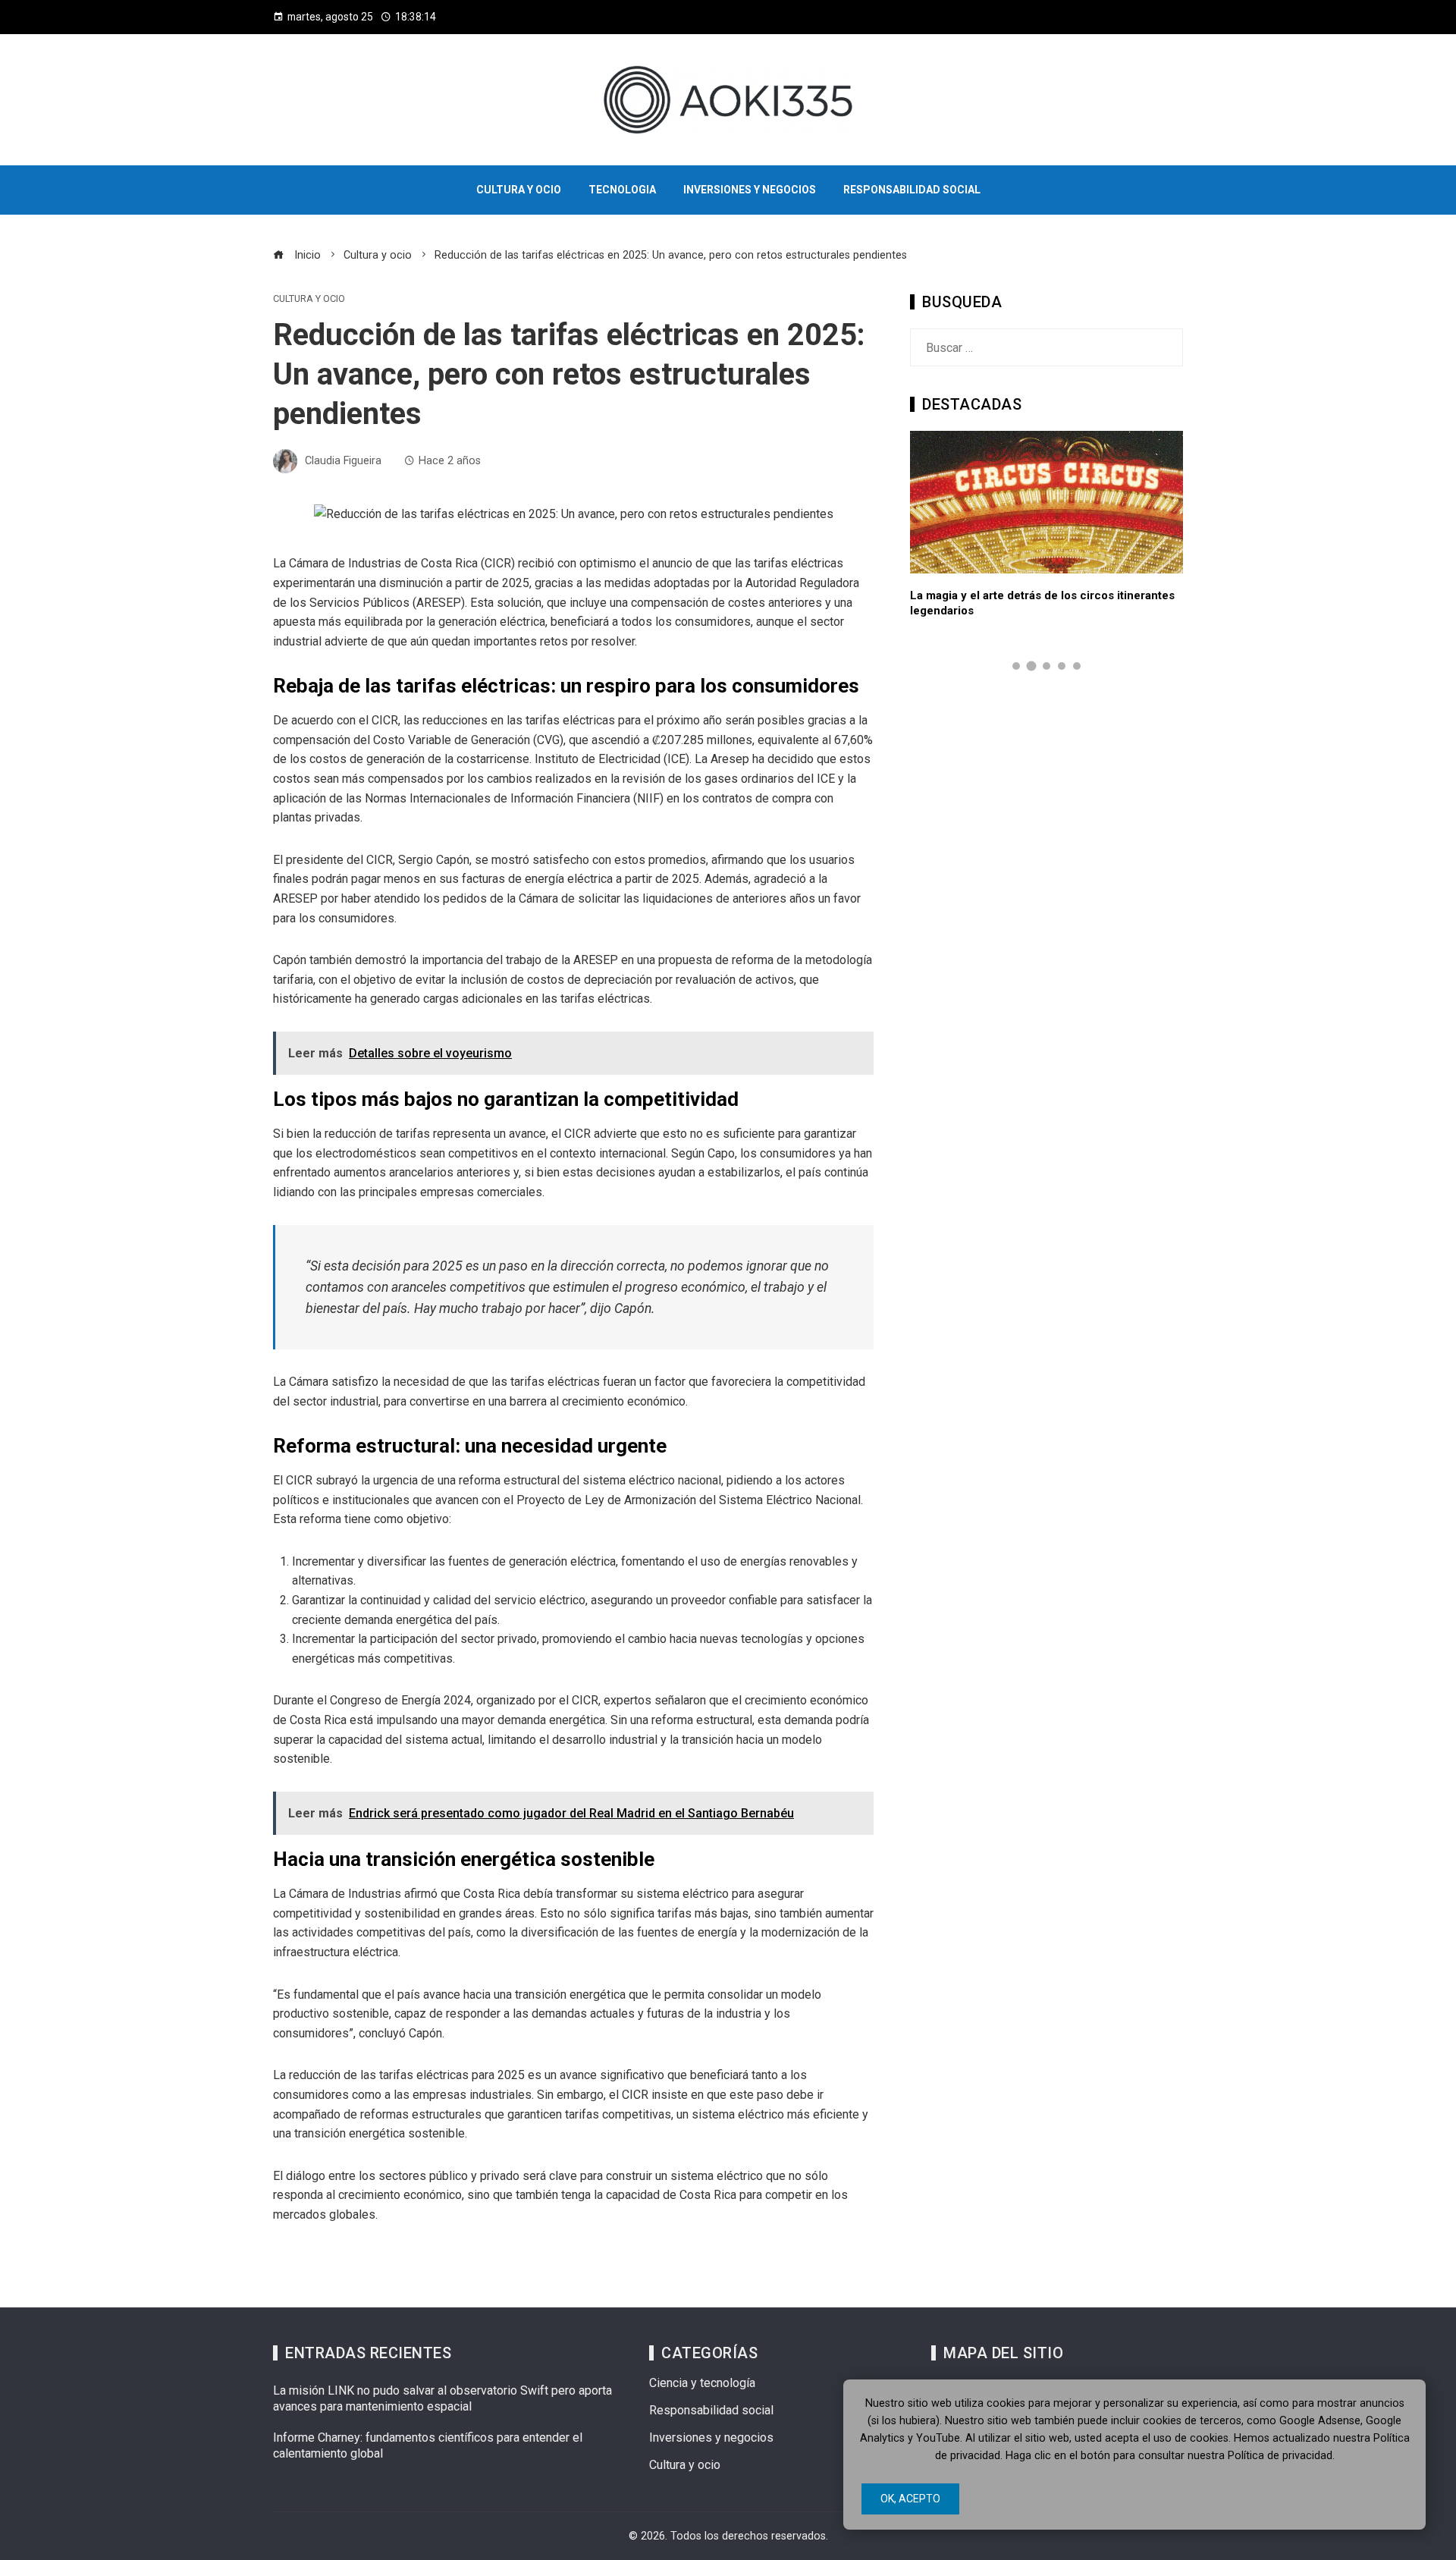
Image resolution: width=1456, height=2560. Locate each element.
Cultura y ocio (309, 299)
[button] (1016, 666)
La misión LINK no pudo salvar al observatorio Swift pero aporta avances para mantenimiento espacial (442, 2398)
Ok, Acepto (910, 2499)
